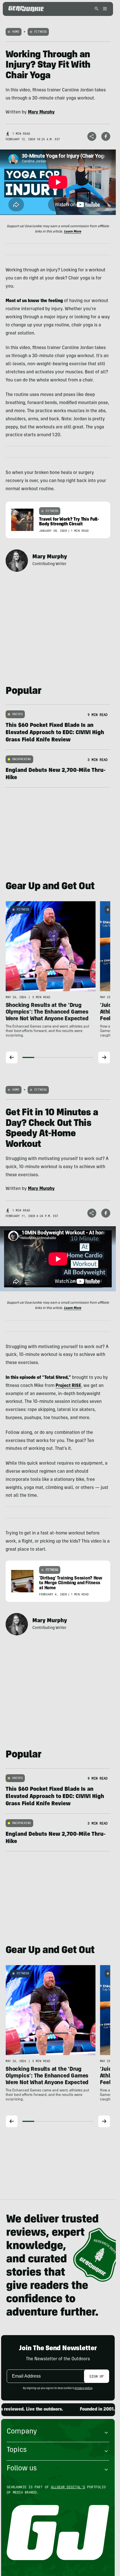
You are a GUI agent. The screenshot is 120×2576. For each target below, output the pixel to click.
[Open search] (97, 9)
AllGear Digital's (68, 2487)
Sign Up (96, 2376)
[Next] (104, 1057)
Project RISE (68, 1386)
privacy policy (83, 2388)
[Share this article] (92, 136)
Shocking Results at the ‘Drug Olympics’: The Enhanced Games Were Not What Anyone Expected (47, 1013)
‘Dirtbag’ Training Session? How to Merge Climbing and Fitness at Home (71, 1583)
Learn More (73, 232)
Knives (17, 714)
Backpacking (22, 759)
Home (16, 32)
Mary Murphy (50, 557)
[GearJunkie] (26, 9)
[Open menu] (104, 9)
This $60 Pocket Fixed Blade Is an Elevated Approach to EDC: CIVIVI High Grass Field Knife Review (55, 733)
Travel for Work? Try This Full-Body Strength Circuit (69, 522)
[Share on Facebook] (106, 136)
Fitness (40, 32)
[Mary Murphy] (17, 561)
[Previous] (12, 1057)
